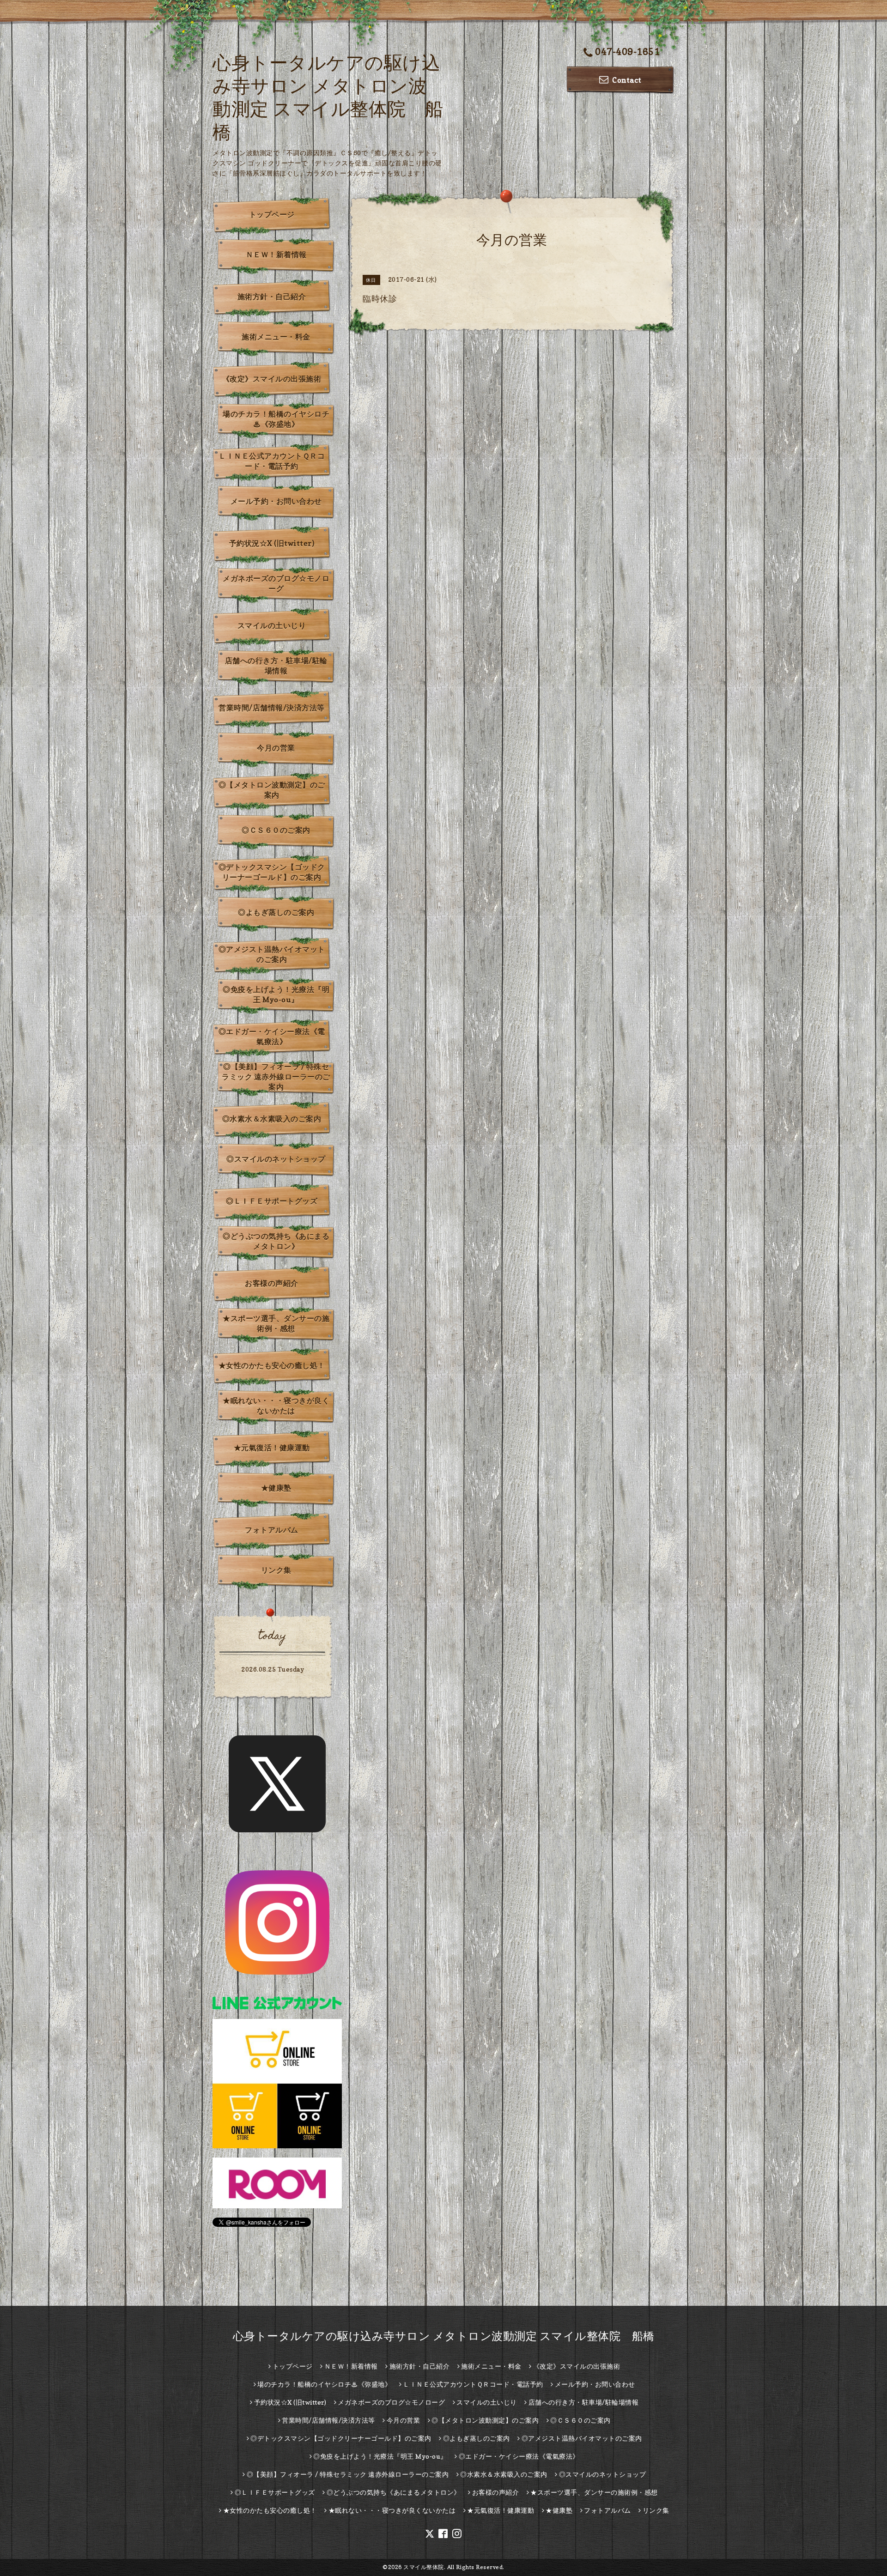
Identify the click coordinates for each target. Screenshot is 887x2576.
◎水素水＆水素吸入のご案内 (272, 1119)
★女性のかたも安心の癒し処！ (272, 1365)
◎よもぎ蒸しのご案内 (276, 912)
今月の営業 (276, 748)
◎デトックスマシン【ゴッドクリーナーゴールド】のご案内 (272, 872)
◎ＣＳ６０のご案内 (276, 830)
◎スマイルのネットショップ (276, 1159)
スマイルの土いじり (272, 625)
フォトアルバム (272, 1530)
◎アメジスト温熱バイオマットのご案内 (272, 954)
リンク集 (276, 1570)
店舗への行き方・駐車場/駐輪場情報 (276, 666)
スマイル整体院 (424, 2567)
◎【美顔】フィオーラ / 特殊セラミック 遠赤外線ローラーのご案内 (276, 1077)
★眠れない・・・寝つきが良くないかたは (276, 1406)
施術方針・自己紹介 (272, 297)
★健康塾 (276, 1488)
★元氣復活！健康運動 (272, 1448)
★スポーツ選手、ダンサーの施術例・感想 (276, 1323)
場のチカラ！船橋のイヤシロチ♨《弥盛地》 (276, 419)
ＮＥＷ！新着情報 (276, 255)
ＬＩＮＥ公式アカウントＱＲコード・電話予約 (272, 461)
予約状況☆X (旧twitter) (272, 543)
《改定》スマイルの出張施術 (272, 379)
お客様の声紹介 (272, 1283)
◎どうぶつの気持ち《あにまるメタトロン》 (276, 1241)
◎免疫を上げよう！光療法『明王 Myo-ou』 (276, 994)
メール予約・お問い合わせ (276, 501)
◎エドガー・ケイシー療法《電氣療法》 (272, 1036)
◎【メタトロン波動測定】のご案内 (272, 790)
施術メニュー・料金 (276, 337)
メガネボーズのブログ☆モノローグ (276, 583)
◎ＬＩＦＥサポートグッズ (272, 1201)
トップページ (272, 214)
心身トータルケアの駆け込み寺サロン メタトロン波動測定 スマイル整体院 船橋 (444, 2336)
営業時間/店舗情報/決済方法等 (272, 708)
